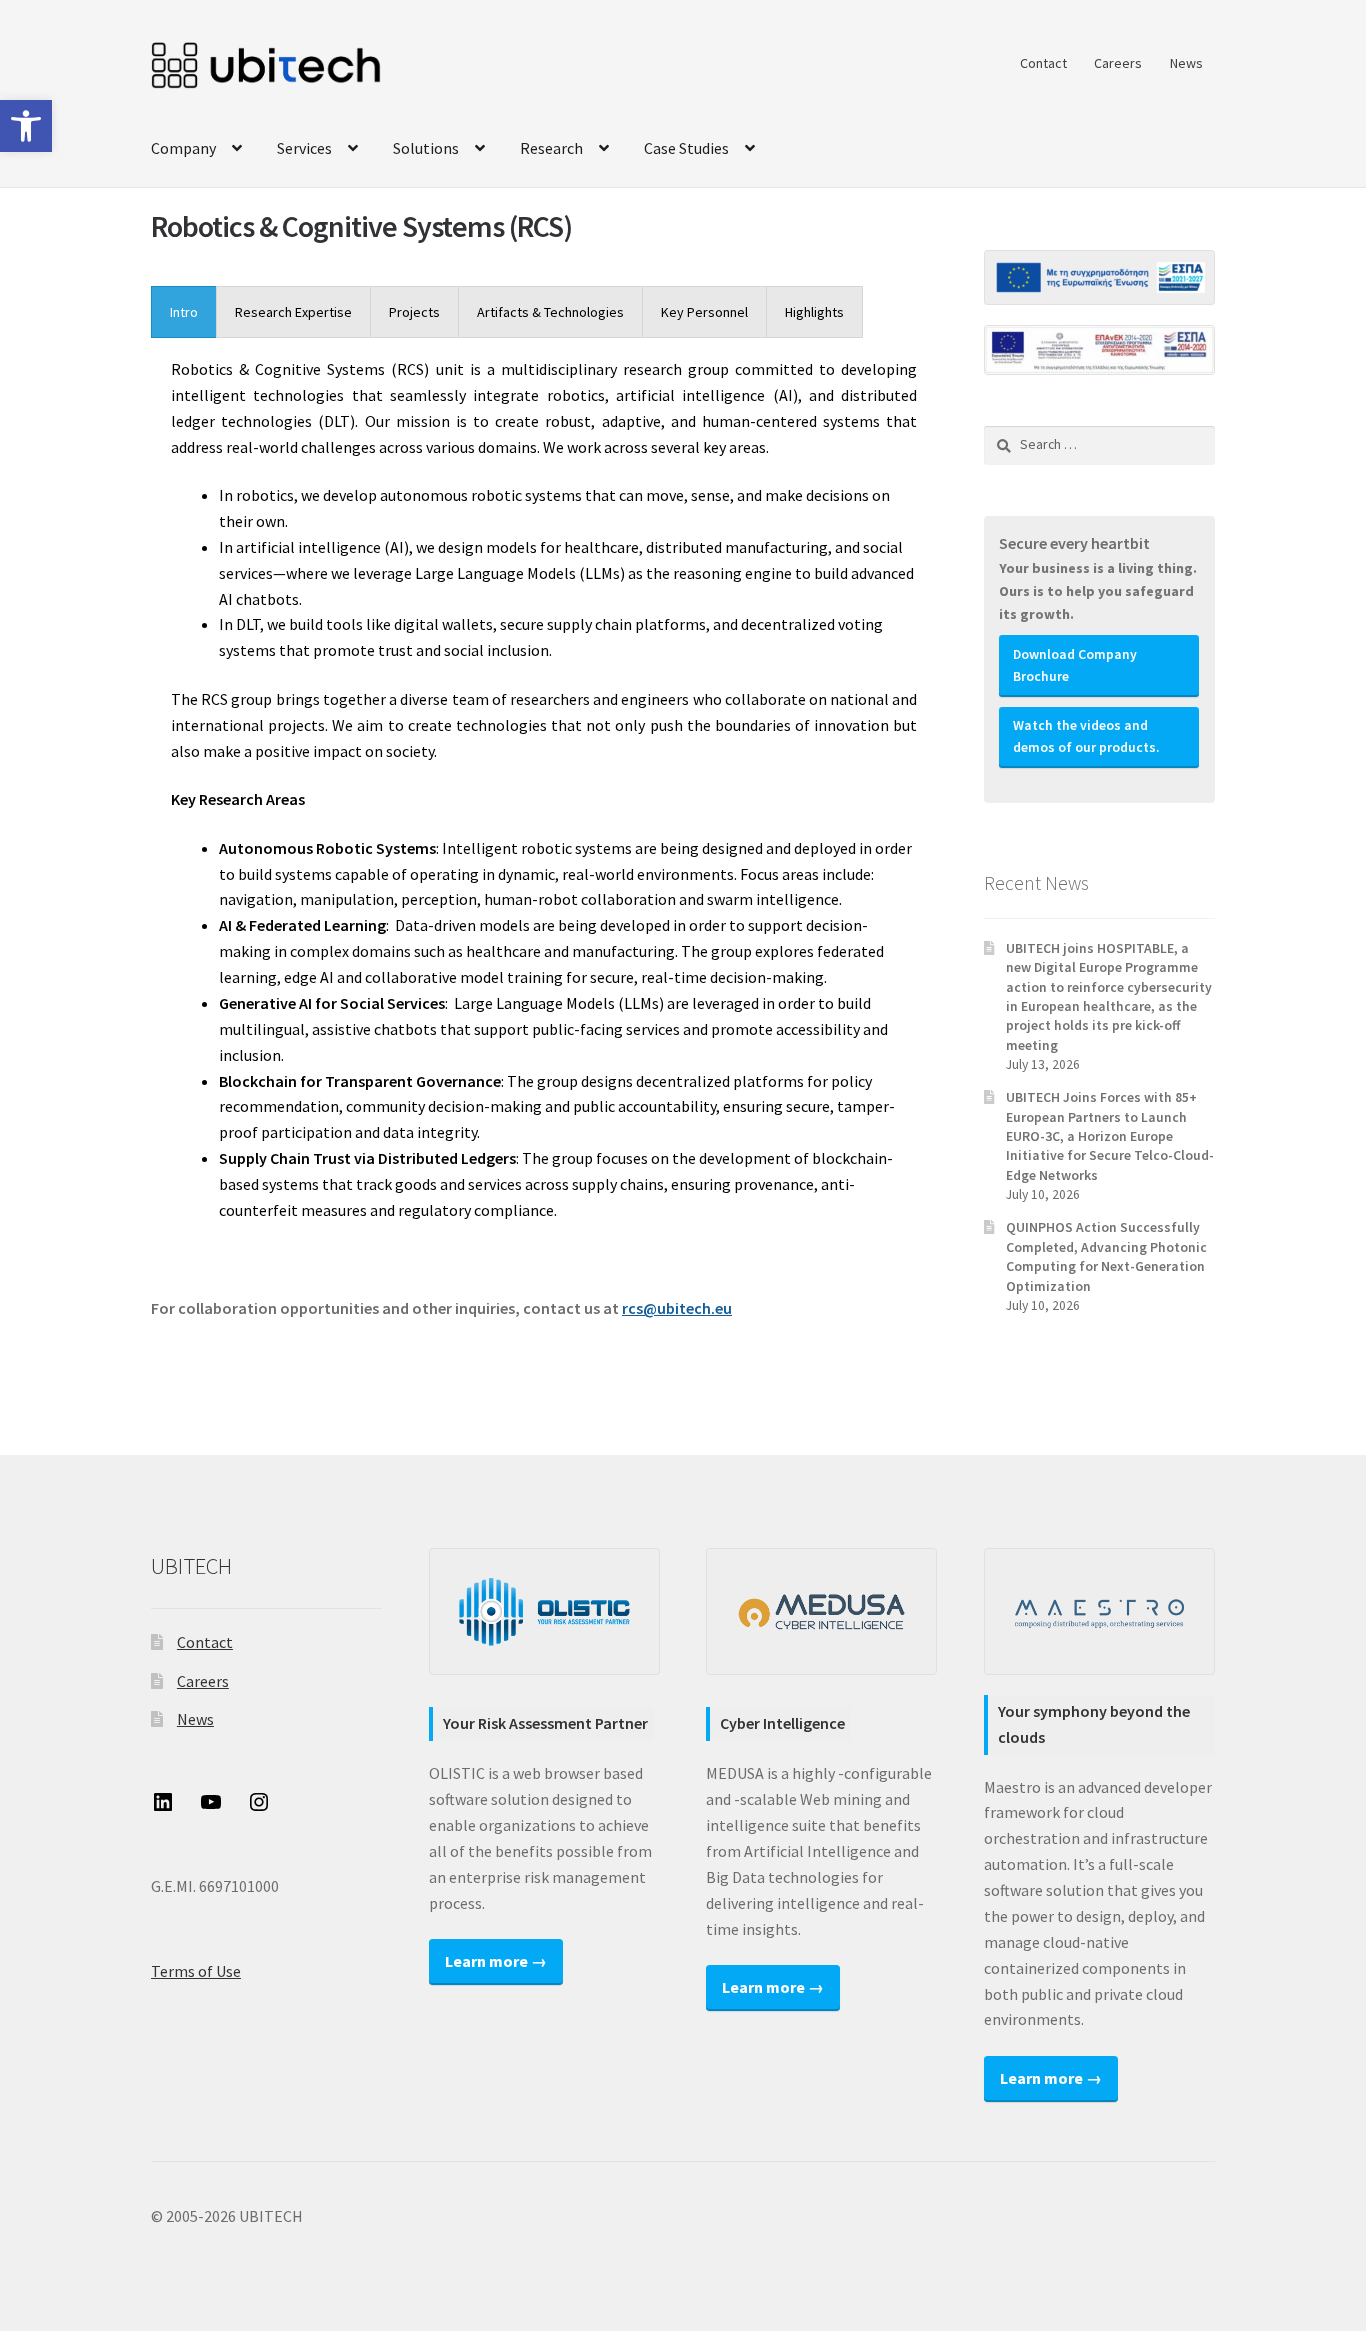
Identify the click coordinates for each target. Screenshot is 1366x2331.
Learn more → (496, 1961)
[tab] (184, 312)
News (1186, 63)
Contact (1043, 63)
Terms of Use (196, 1971)
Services (304, 148)
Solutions (426, 148)
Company (183, 148)
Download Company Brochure (1075, 665)
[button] (26, 126)
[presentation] (184, 312)
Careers (1118, 63)
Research (551, 148)
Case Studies (686, 148)
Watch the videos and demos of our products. (1086, 736)
